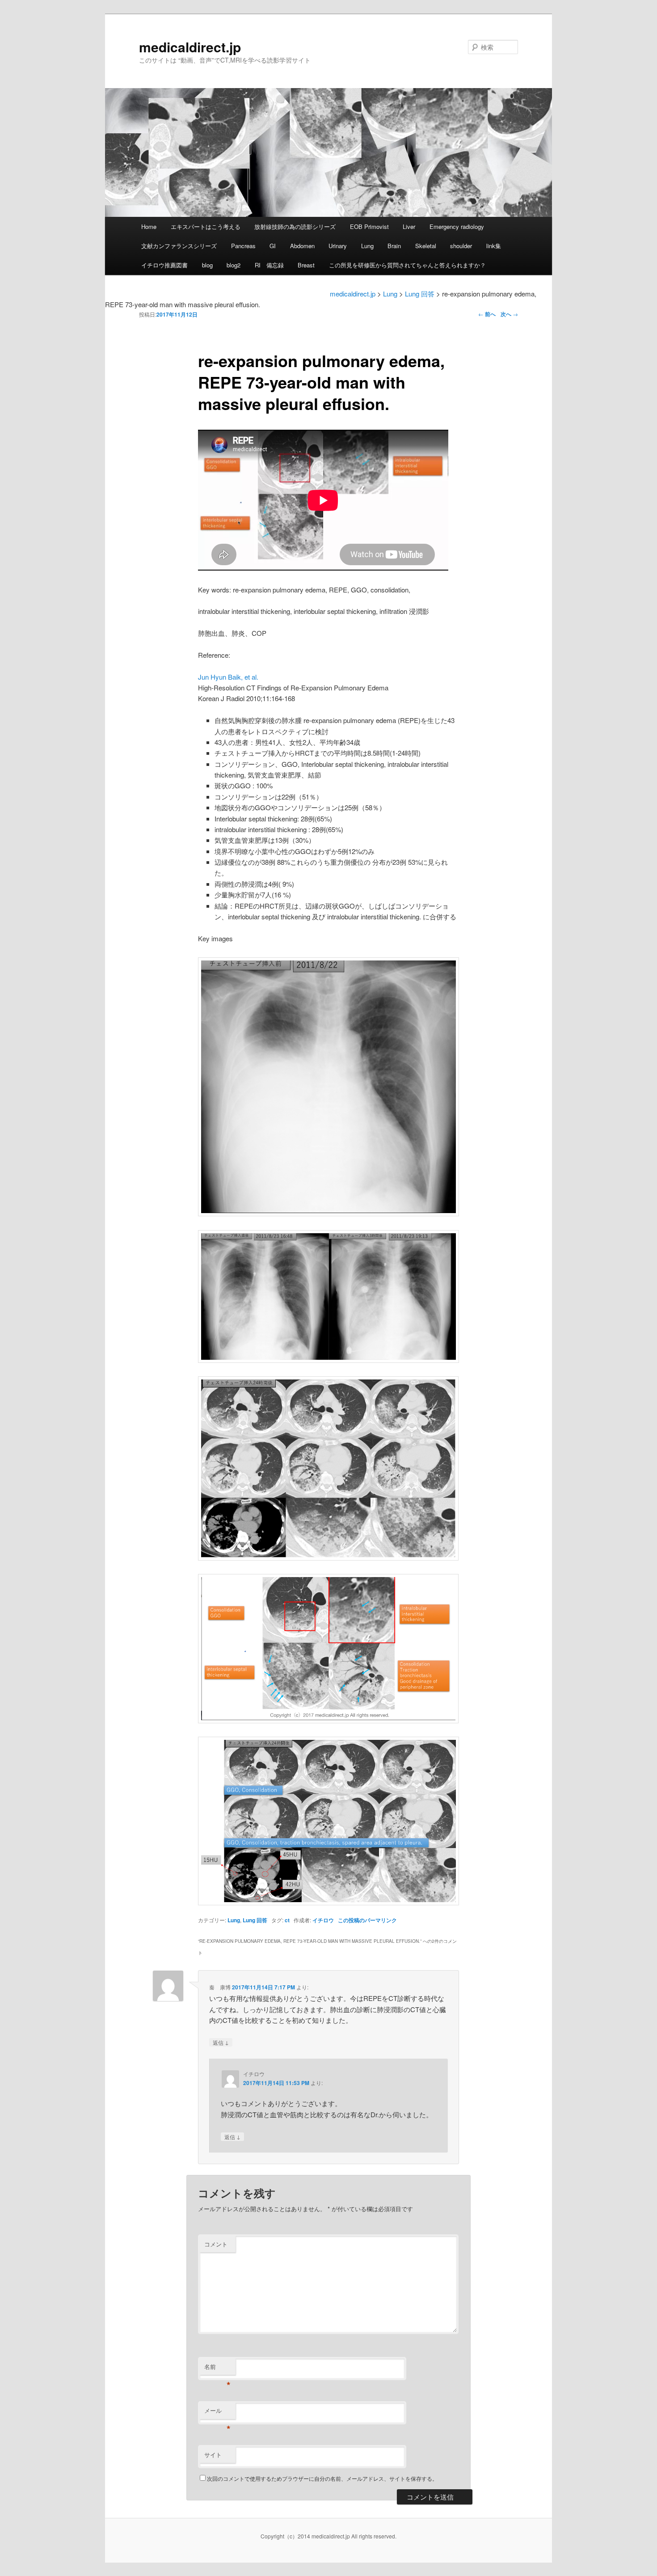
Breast (306, 265)
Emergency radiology (457, 226)
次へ (509, 314)
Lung (367, 246)
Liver (409, 226)
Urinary (338, 246)
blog (207, 265)
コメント (216, 2244)
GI (273, 246)
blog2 (234, 265)
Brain (394, 246)
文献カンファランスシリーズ (179, 246)
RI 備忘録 (269, 265)
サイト (213, 2455)
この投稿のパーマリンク (367, 1920)
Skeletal (426, 246)
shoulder (461, 246)
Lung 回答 (255, 1920)
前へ (487, 314)
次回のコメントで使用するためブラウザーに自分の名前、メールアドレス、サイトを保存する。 (322, 2478)
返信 (221, 2042)
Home (149, 226)
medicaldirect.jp (190, 47)
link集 (494, 246)
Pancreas (243, 246)
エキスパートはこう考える (206, 226)
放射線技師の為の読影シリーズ (295, 226)
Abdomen (302, 246)
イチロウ (323, 1920)
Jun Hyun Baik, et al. (228, 677)
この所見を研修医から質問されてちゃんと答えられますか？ (407, 265)
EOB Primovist (369, 226)
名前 (217, 2369)
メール (217, 2413)
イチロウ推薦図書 (164, 265)
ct (287, 1920)
